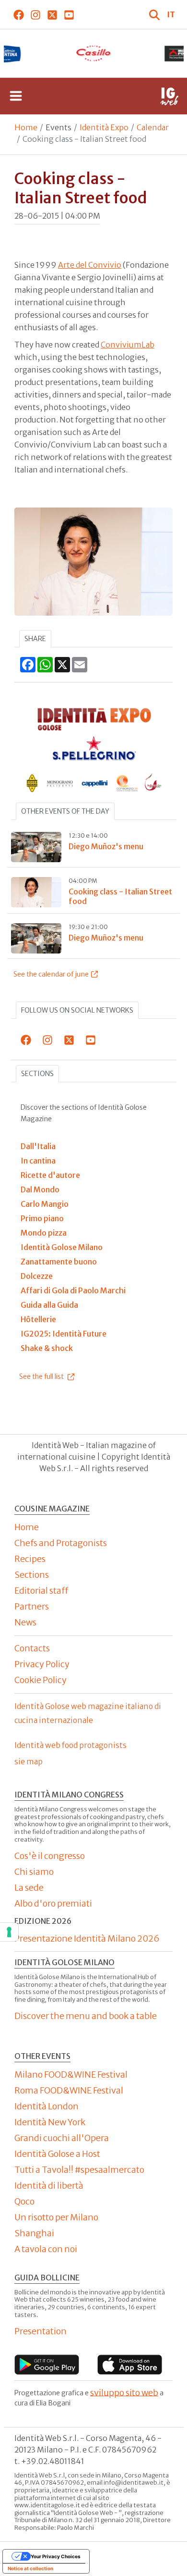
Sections (37, 1074)
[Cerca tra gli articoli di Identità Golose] (155, 14)
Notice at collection (30, 2568)
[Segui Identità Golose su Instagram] (35, 14)
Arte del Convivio (90, 265)
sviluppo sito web (124, 2392)
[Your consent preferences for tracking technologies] (9, 1932)
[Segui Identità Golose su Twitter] (52, 14)
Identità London (47, 2106)
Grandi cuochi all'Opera (62, 2138)
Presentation (41, 2331)
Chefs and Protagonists (61, 1543)
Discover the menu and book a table (86, 2016)
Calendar (153, 127)
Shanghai (34, 2233)
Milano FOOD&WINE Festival (71, 2074)
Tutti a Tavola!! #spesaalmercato (79, 2170)
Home (26, 127)
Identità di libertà (49, 2186)
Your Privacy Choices (56, 2556)
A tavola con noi (46, 2249)
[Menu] (16, 96)
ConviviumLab (128, 345)
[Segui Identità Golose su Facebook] (18, 14)
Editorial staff (41, 1591)
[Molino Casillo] (93, 53)
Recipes (30, 1559)
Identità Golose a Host (57, 2154)
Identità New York (50, 2122)
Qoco (24, 2201)
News (25, 1622)
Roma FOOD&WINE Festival (69, 2090)
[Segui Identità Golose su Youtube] (69, 14)
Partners (32, 1606)
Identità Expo (104, 127)
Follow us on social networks (77, 1010)
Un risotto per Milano (56, 2217)
